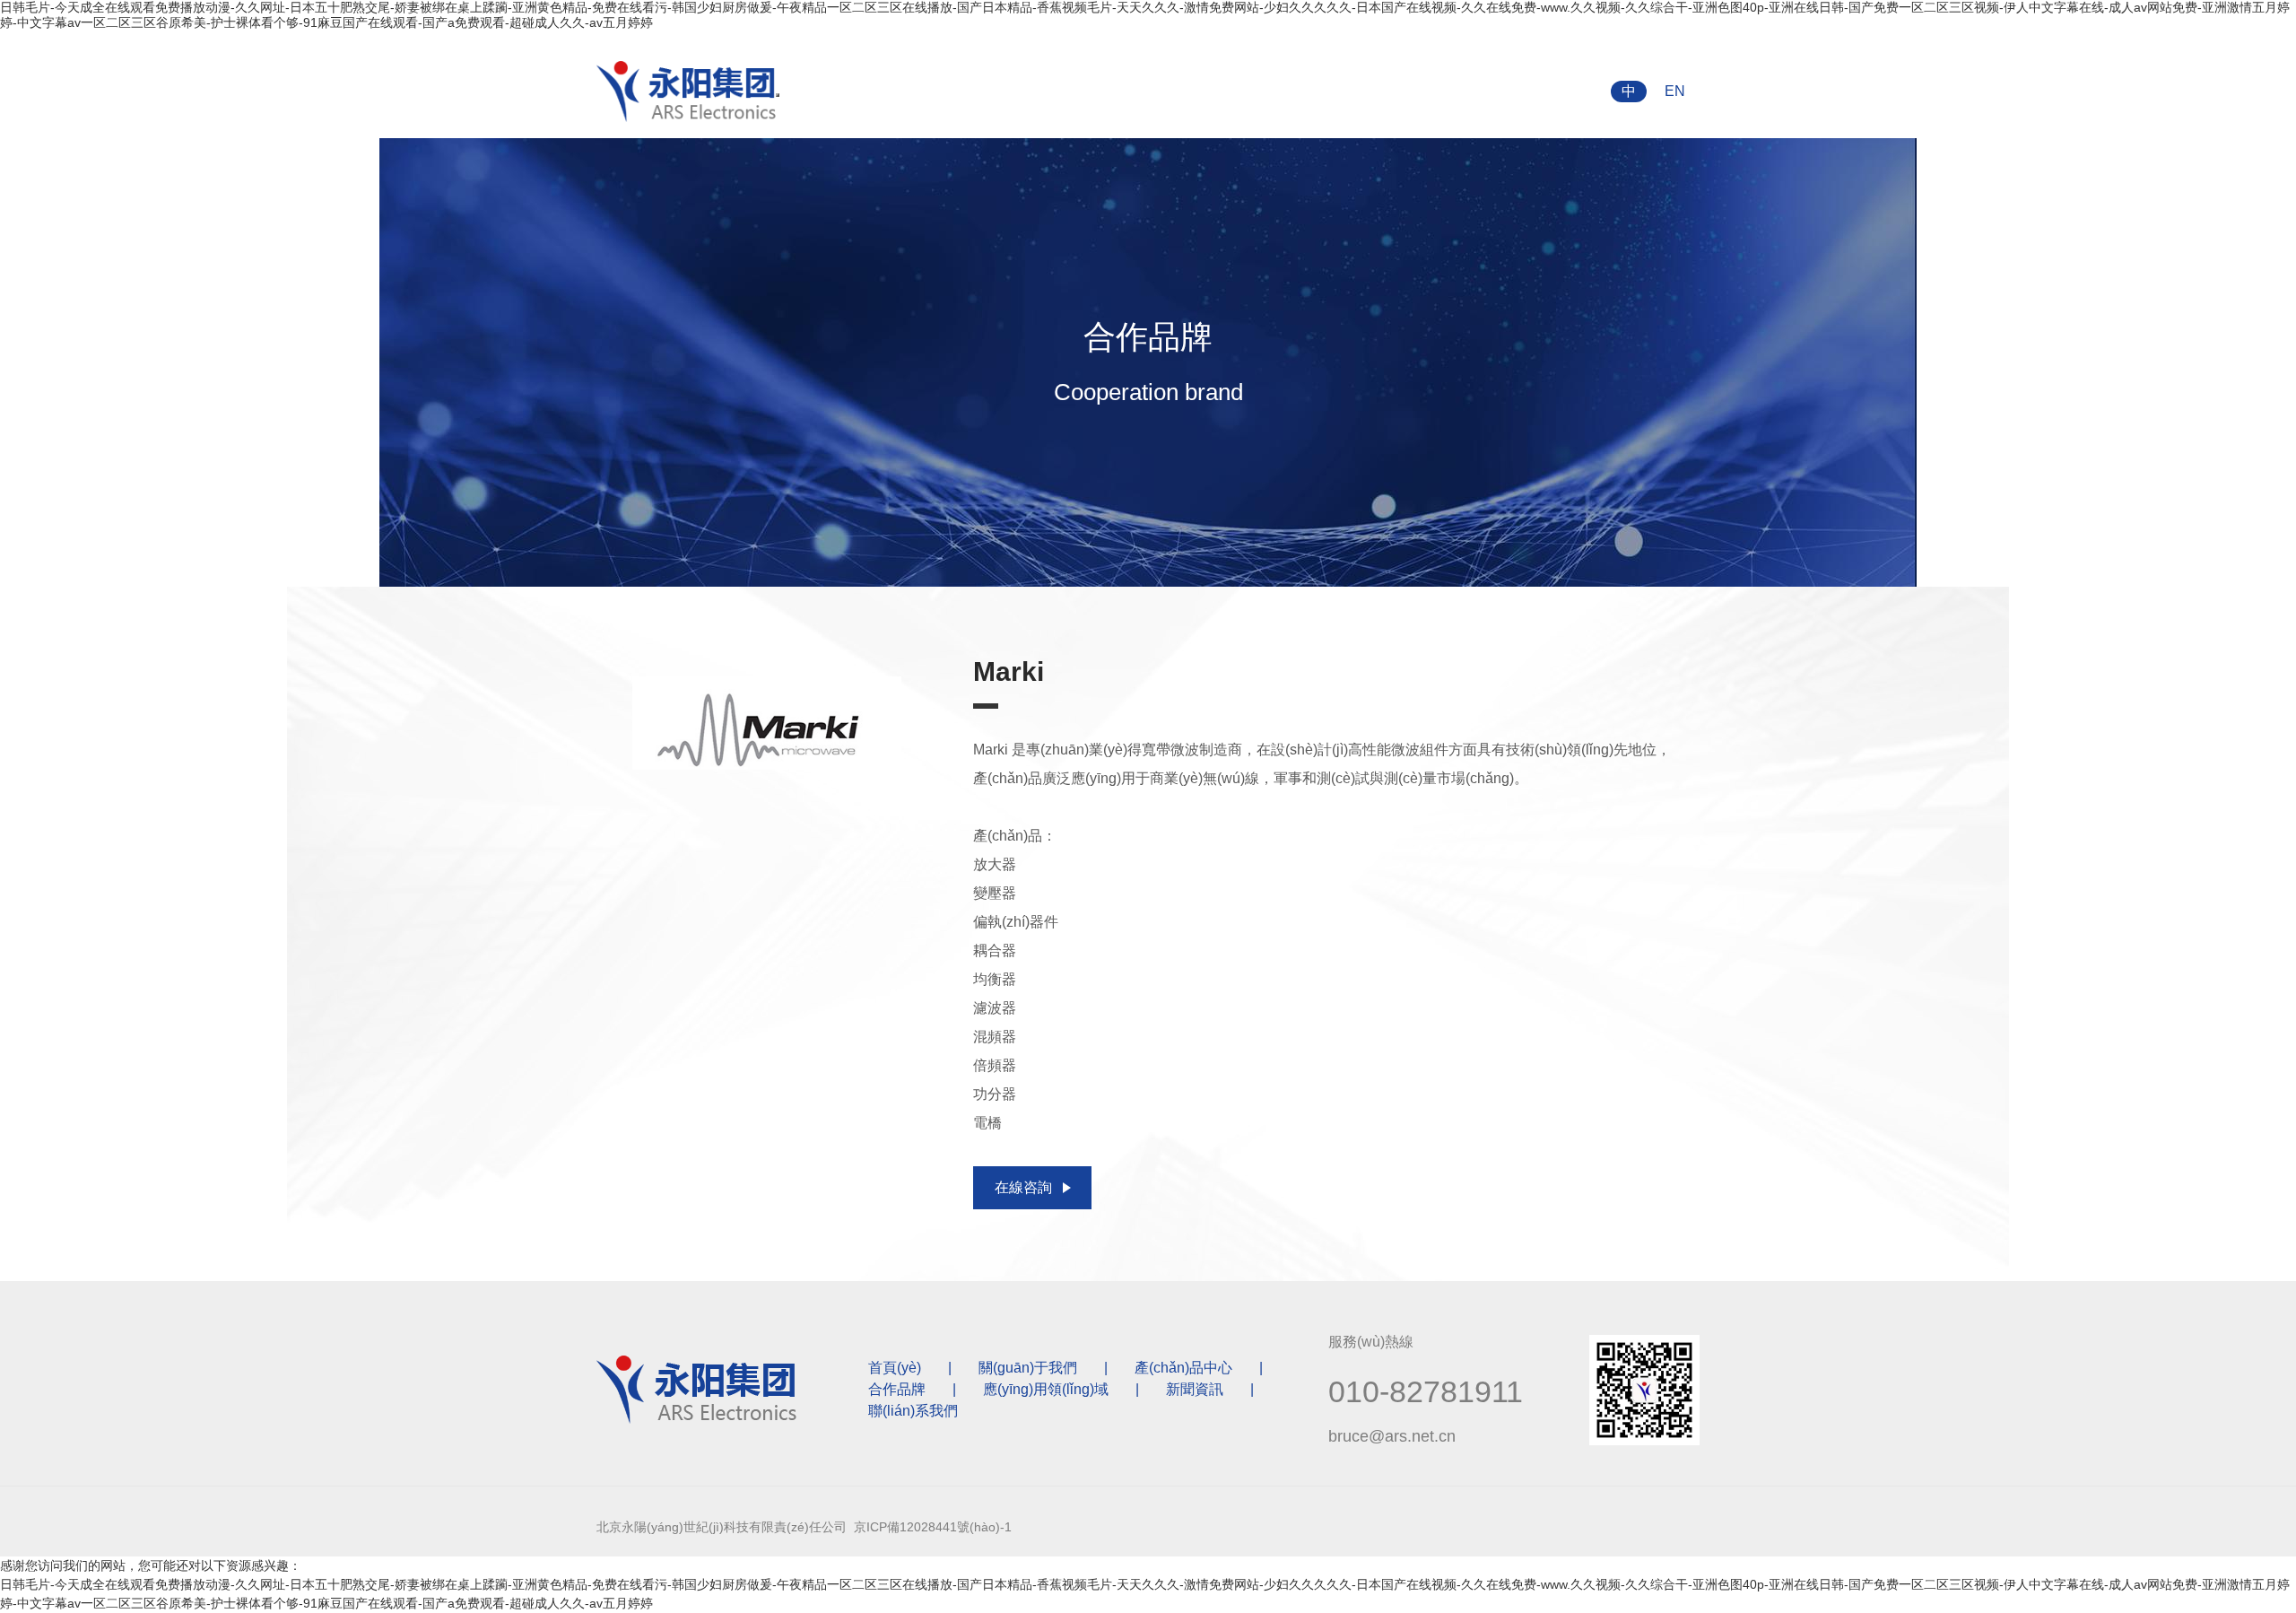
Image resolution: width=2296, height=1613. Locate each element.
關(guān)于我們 (1028, 1368)
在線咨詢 (1023, 1187)
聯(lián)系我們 (913, 1411)
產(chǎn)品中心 (1183, 1368)
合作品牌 (897, 1389)
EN (1675, 91)
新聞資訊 (1195, 1389)
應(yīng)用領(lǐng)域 (1046, 1389)
